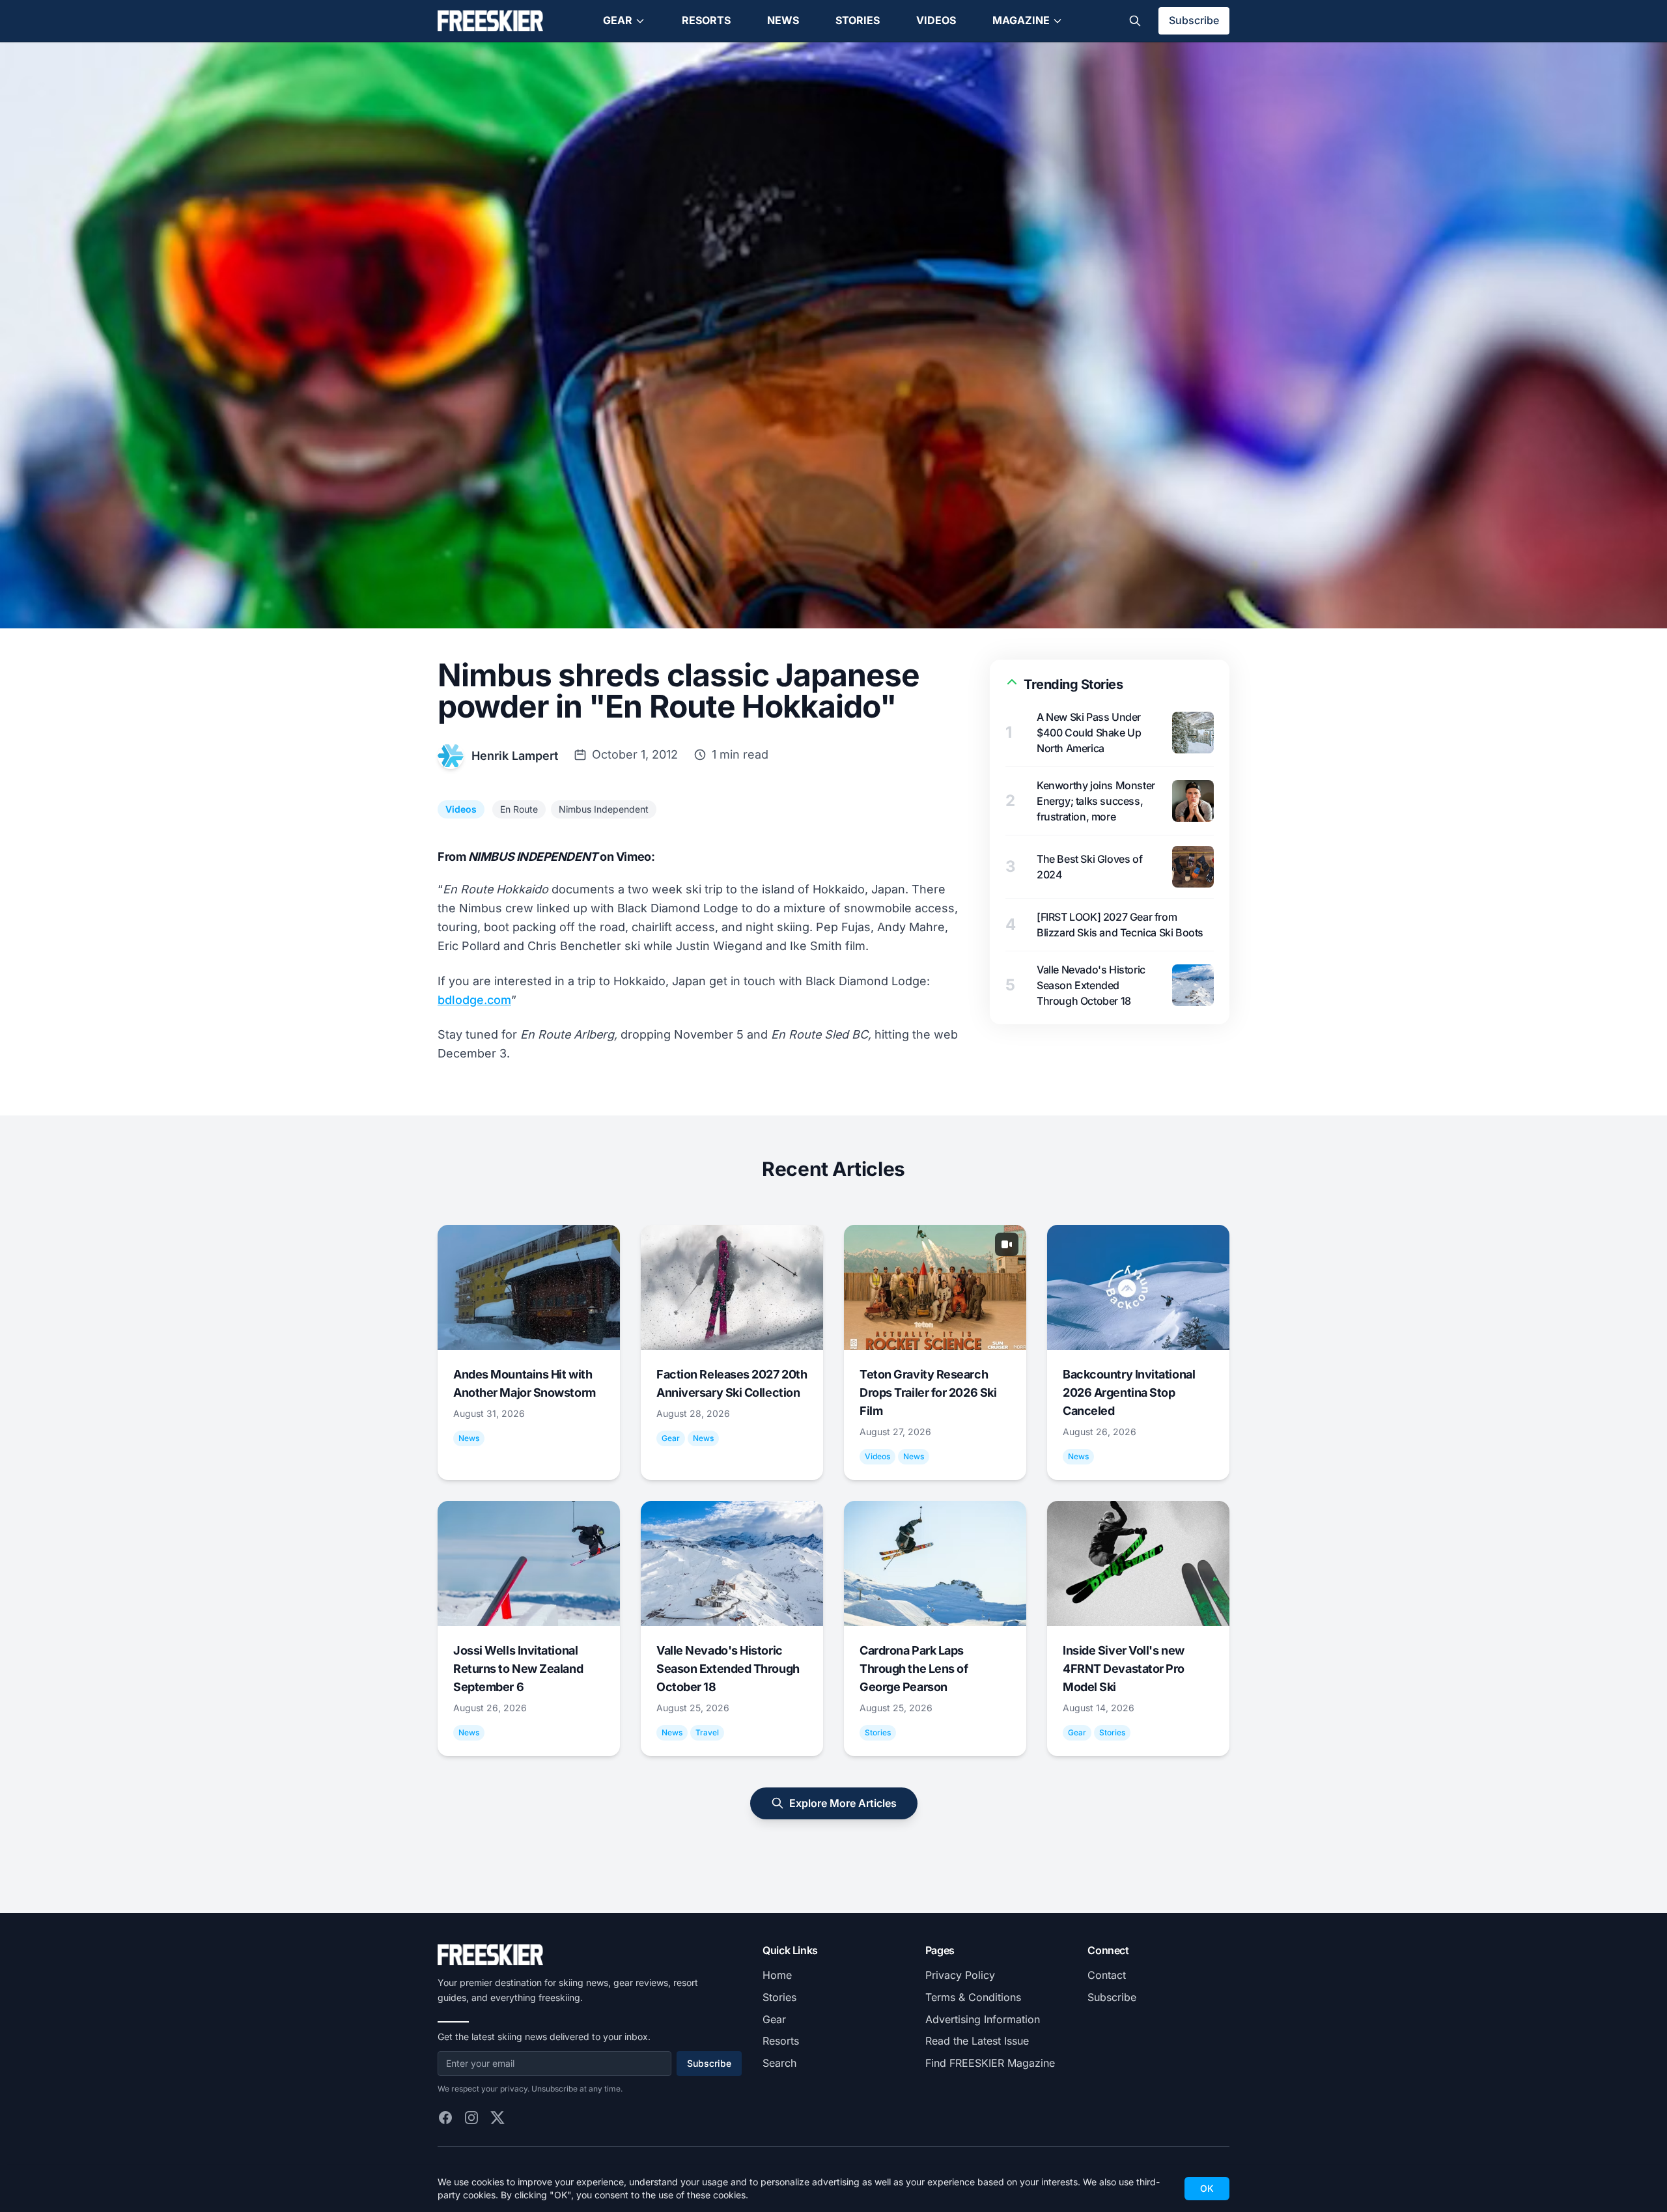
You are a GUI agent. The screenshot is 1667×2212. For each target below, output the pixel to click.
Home (777, 1975)
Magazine (1021, 20)
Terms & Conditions (973, 1997)
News (783, 20)
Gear (618, 20)
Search (779, 2063)
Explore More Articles (843, 1803)
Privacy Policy (960, 1975)
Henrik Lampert (515, 756)
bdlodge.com (474, 1000)
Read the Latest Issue (977, 2041)
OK (1207, 2188)
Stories (858, 20)
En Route (519, 809)
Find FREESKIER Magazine (990, 2063)
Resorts (706, 20)
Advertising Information (983, 2019)
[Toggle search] (1135, 21)
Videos (936, 20)
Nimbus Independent (604, 809)
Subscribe (1194, 20)
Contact (1107, 1975)
